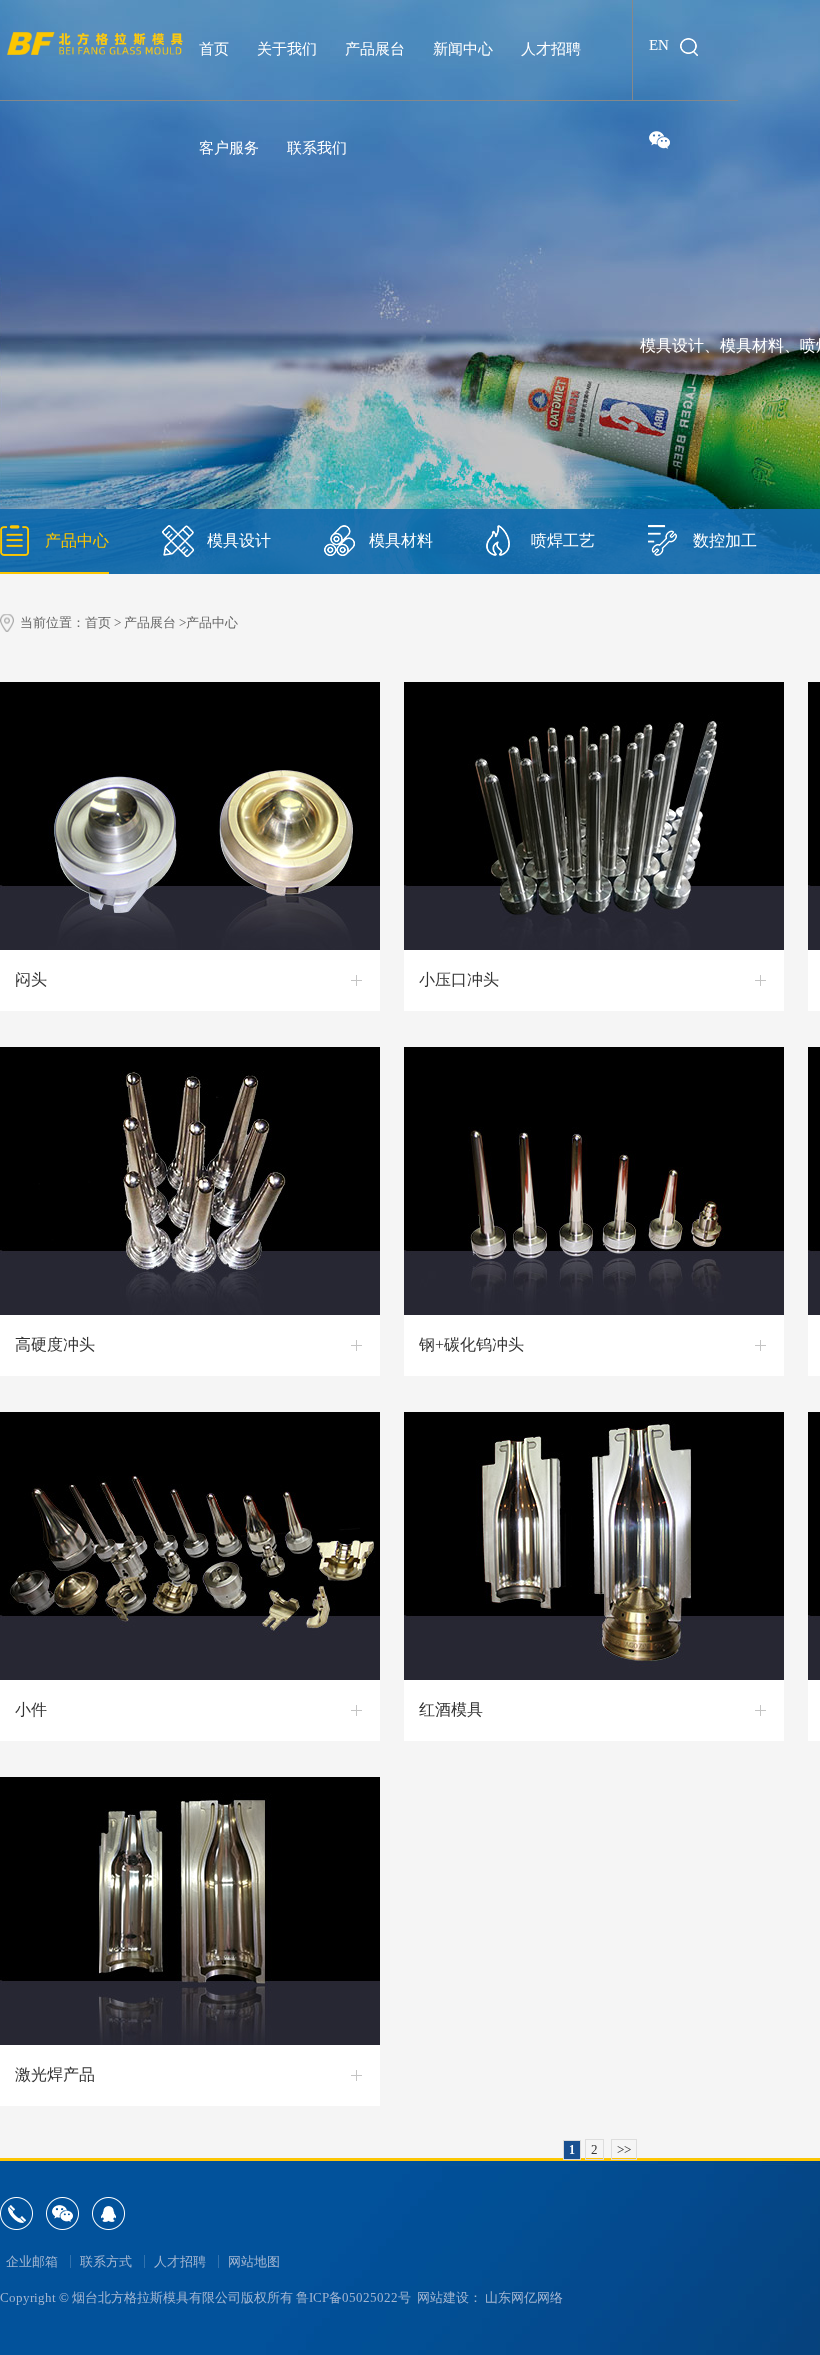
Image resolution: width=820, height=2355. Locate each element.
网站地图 (254, 2261)
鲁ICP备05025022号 (353, 2297)
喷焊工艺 (563, 540)
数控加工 (725, 540)
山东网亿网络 (524, 2297)
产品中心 (77, 540)
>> (624, 2149)
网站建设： (449, 2297)
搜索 (689, 47)
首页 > (103, 622)
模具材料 (401, 540)
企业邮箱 (32, 2261)
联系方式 (106, 2261)
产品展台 (150, 622)
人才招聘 (180, 2261)
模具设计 (239, 540)
